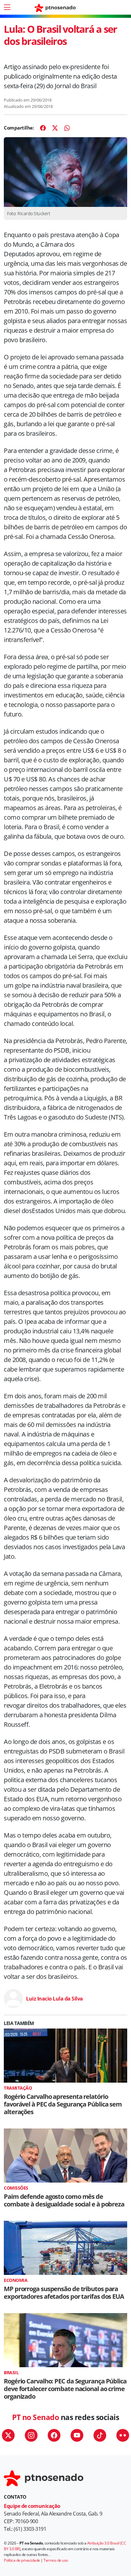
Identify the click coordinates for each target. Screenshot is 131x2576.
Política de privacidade (22, 2560)
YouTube (77, 2435)
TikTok (100, 2435)
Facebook (54, 2435)
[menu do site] (7, 7)
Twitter (8, 2435)
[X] (55, 128)
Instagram (31, 2435)
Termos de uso (56, 2560)
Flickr (123, 2435)
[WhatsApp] (67, 128)
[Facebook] (43, 128)
